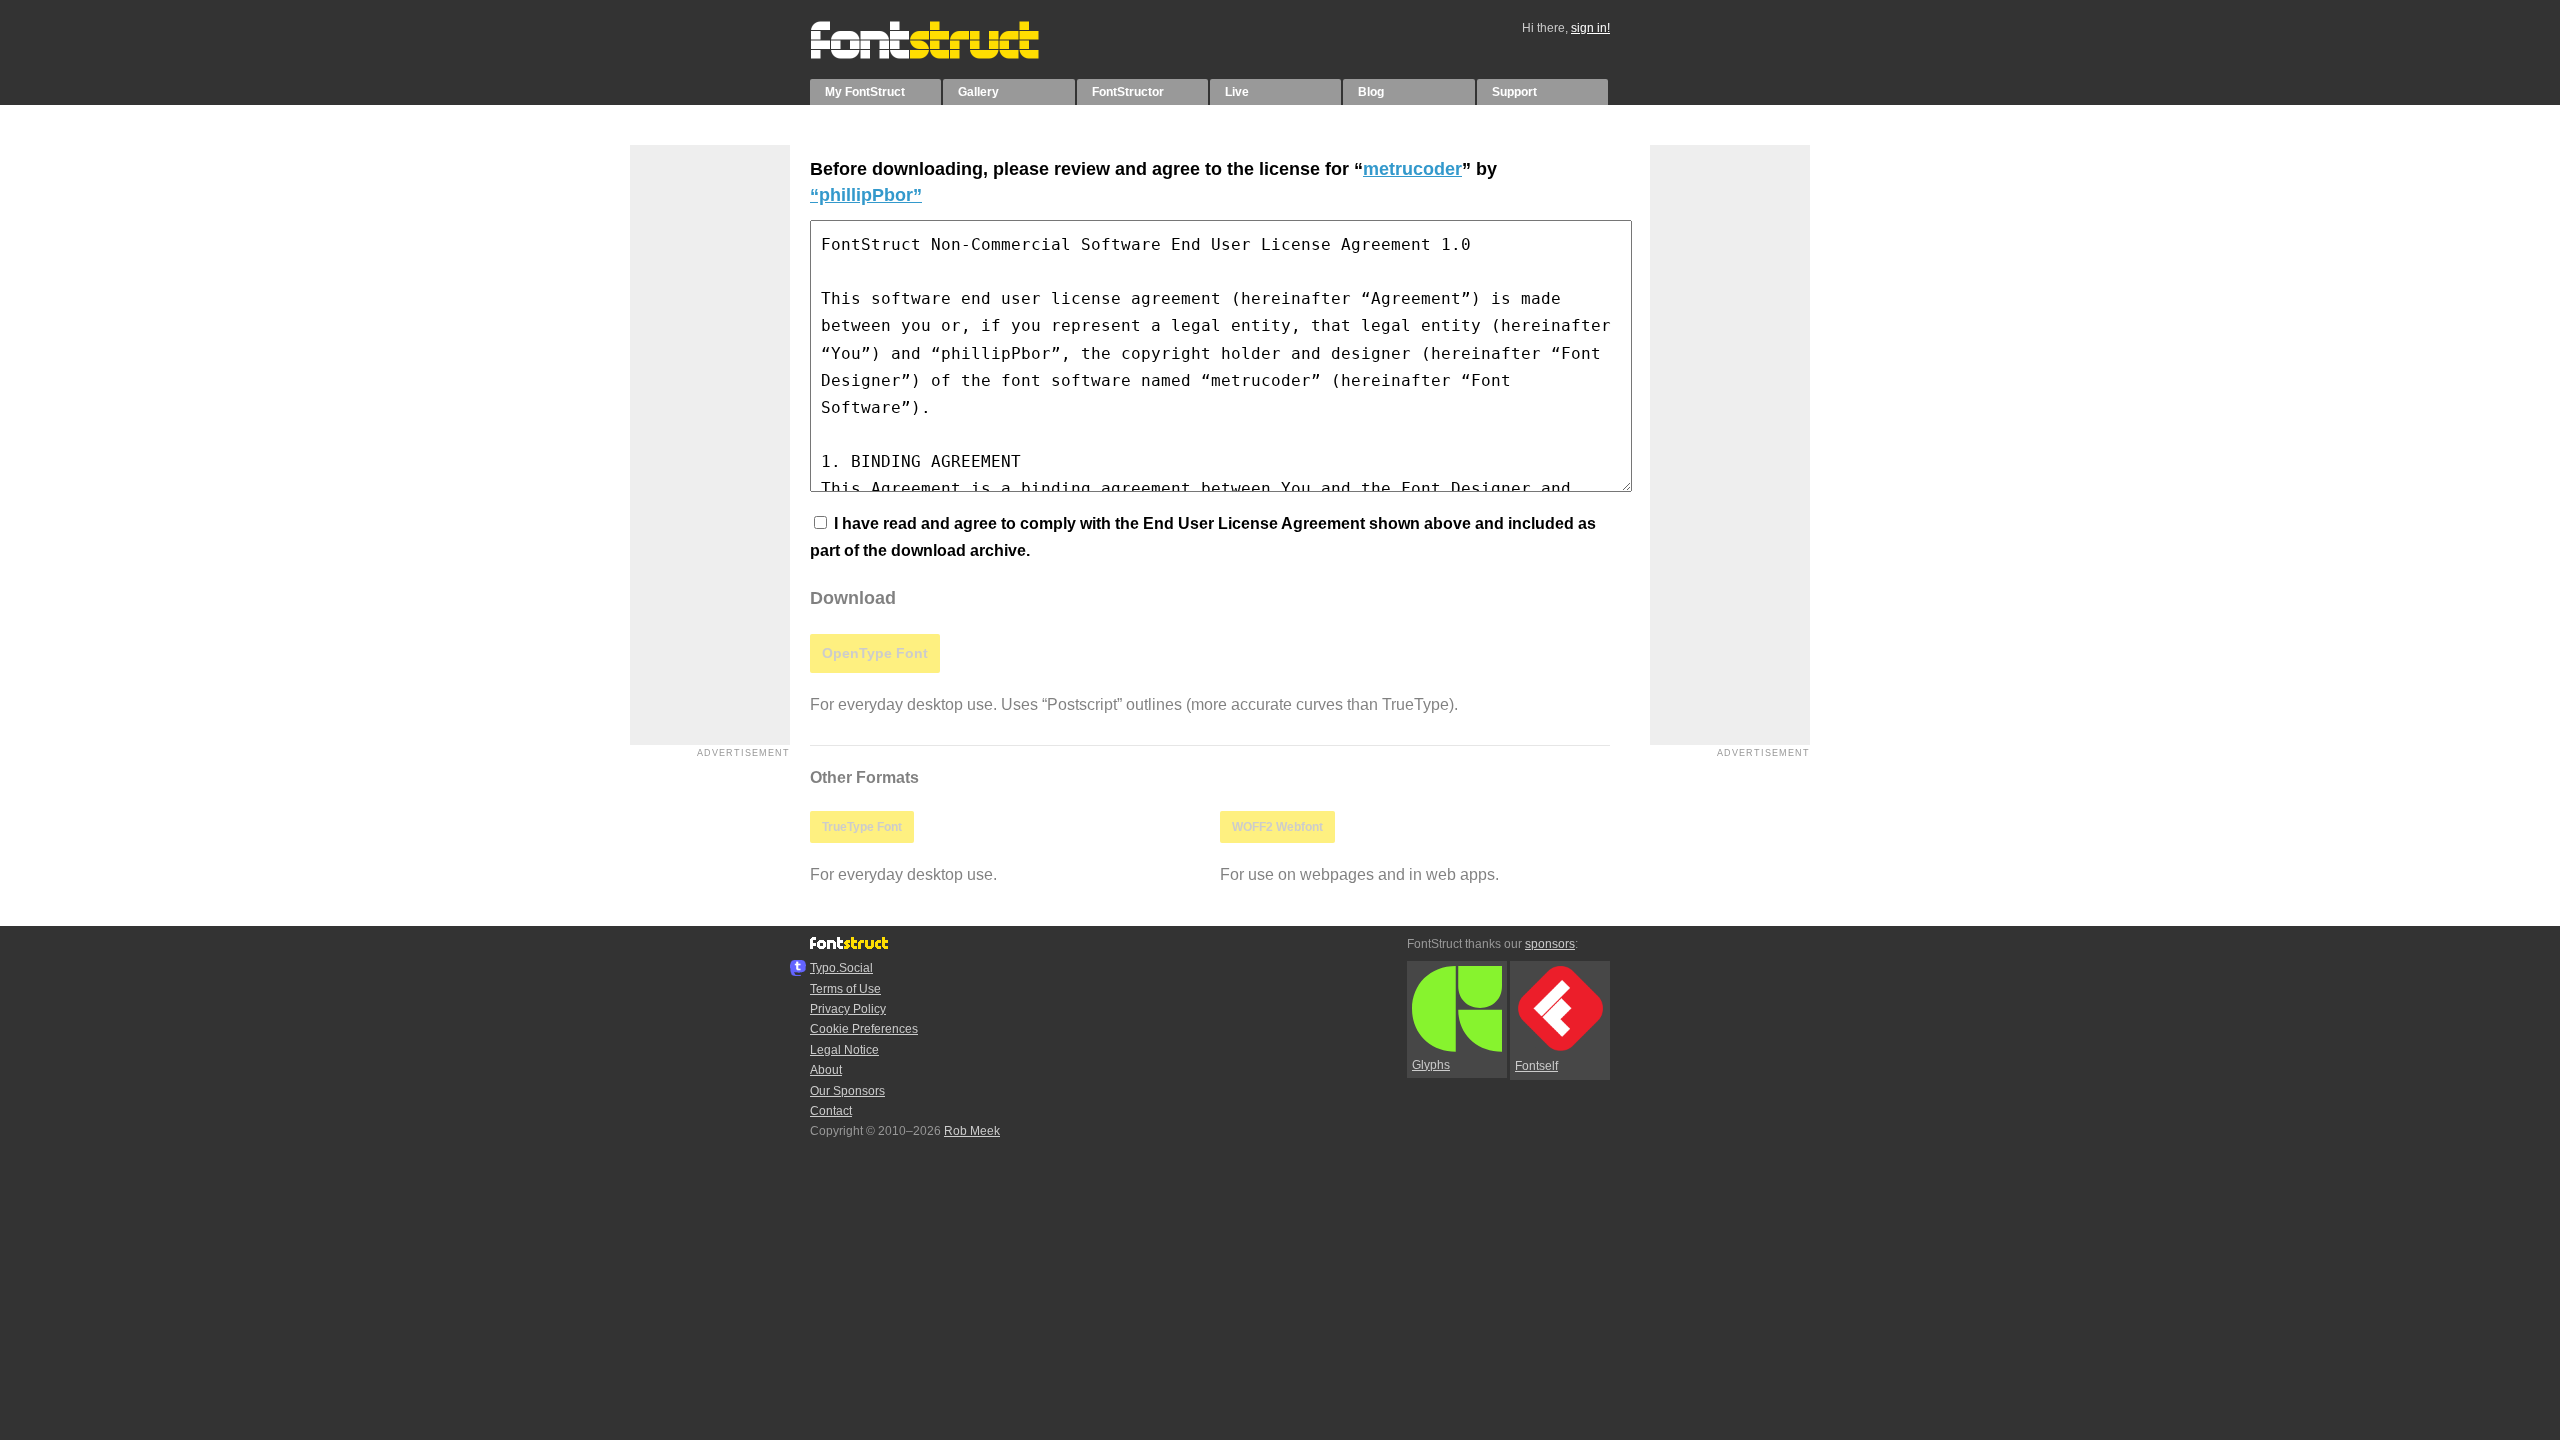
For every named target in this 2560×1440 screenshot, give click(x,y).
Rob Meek (972, 1131)
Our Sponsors (847, 1091)
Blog (1371, 92)
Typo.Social (841, 968)
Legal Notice (844, 1050)
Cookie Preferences (864, 1029)
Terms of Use (845, 989)
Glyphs (1431, 1065)
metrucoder (1412, 169)
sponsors (1550, 944)
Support (1514, 92)
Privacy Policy (848, 1009)
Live (1237, 92)
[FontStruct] (945, 55)
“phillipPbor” (866, 195)
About (826, 1070)
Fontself (1536, 1066)
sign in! (1590, 28)
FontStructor (1128, 92)
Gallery (978, 92)
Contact (831, 1111)
